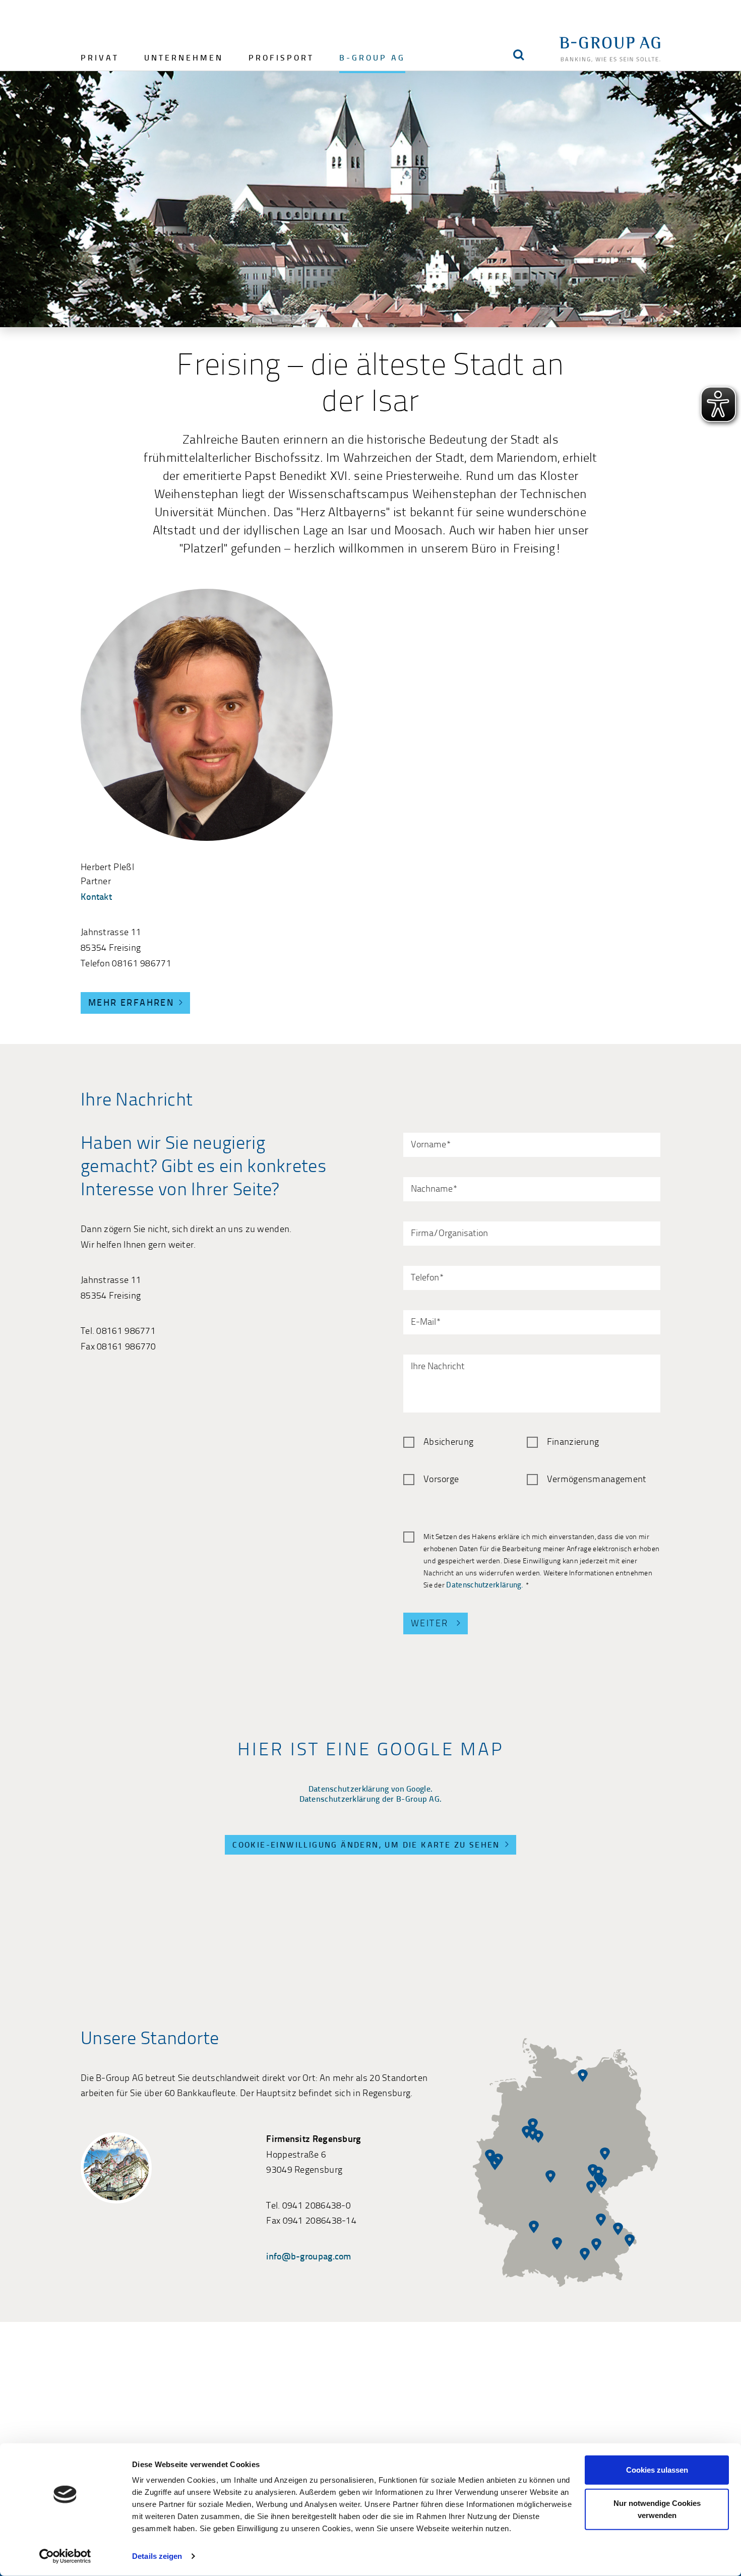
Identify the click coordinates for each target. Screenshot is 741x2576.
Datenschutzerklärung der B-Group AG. (371, 1800)
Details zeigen (157, 2556)
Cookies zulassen (657, 2470)
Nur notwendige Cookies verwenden (657, 2509)
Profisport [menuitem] (281, 58)
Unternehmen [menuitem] (184, 58)
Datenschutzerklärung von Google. (371, 1790)
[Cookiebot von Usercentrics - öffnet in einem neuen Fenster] (65, 2556)
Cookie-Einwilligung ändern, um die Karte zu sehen (366, 1846)
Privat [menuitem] (100, 58)
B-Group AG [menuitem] (372, 58)
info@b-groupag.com (308, 2257)
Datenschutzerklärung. (485, 1586)
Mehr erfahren (131, 1003)
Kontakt (96, 898)
